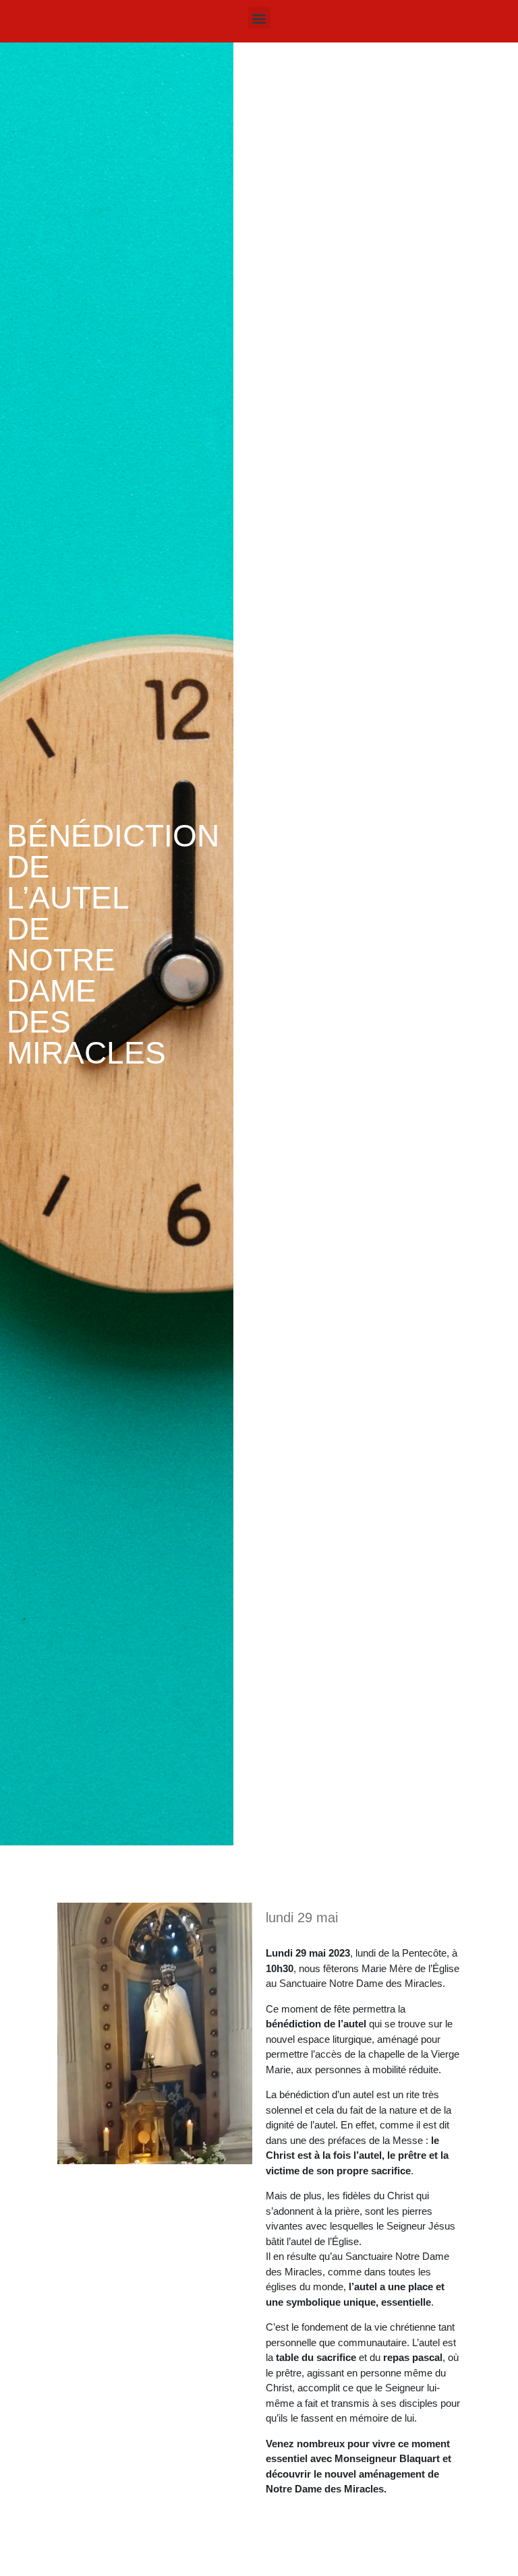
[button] (259, 18)
